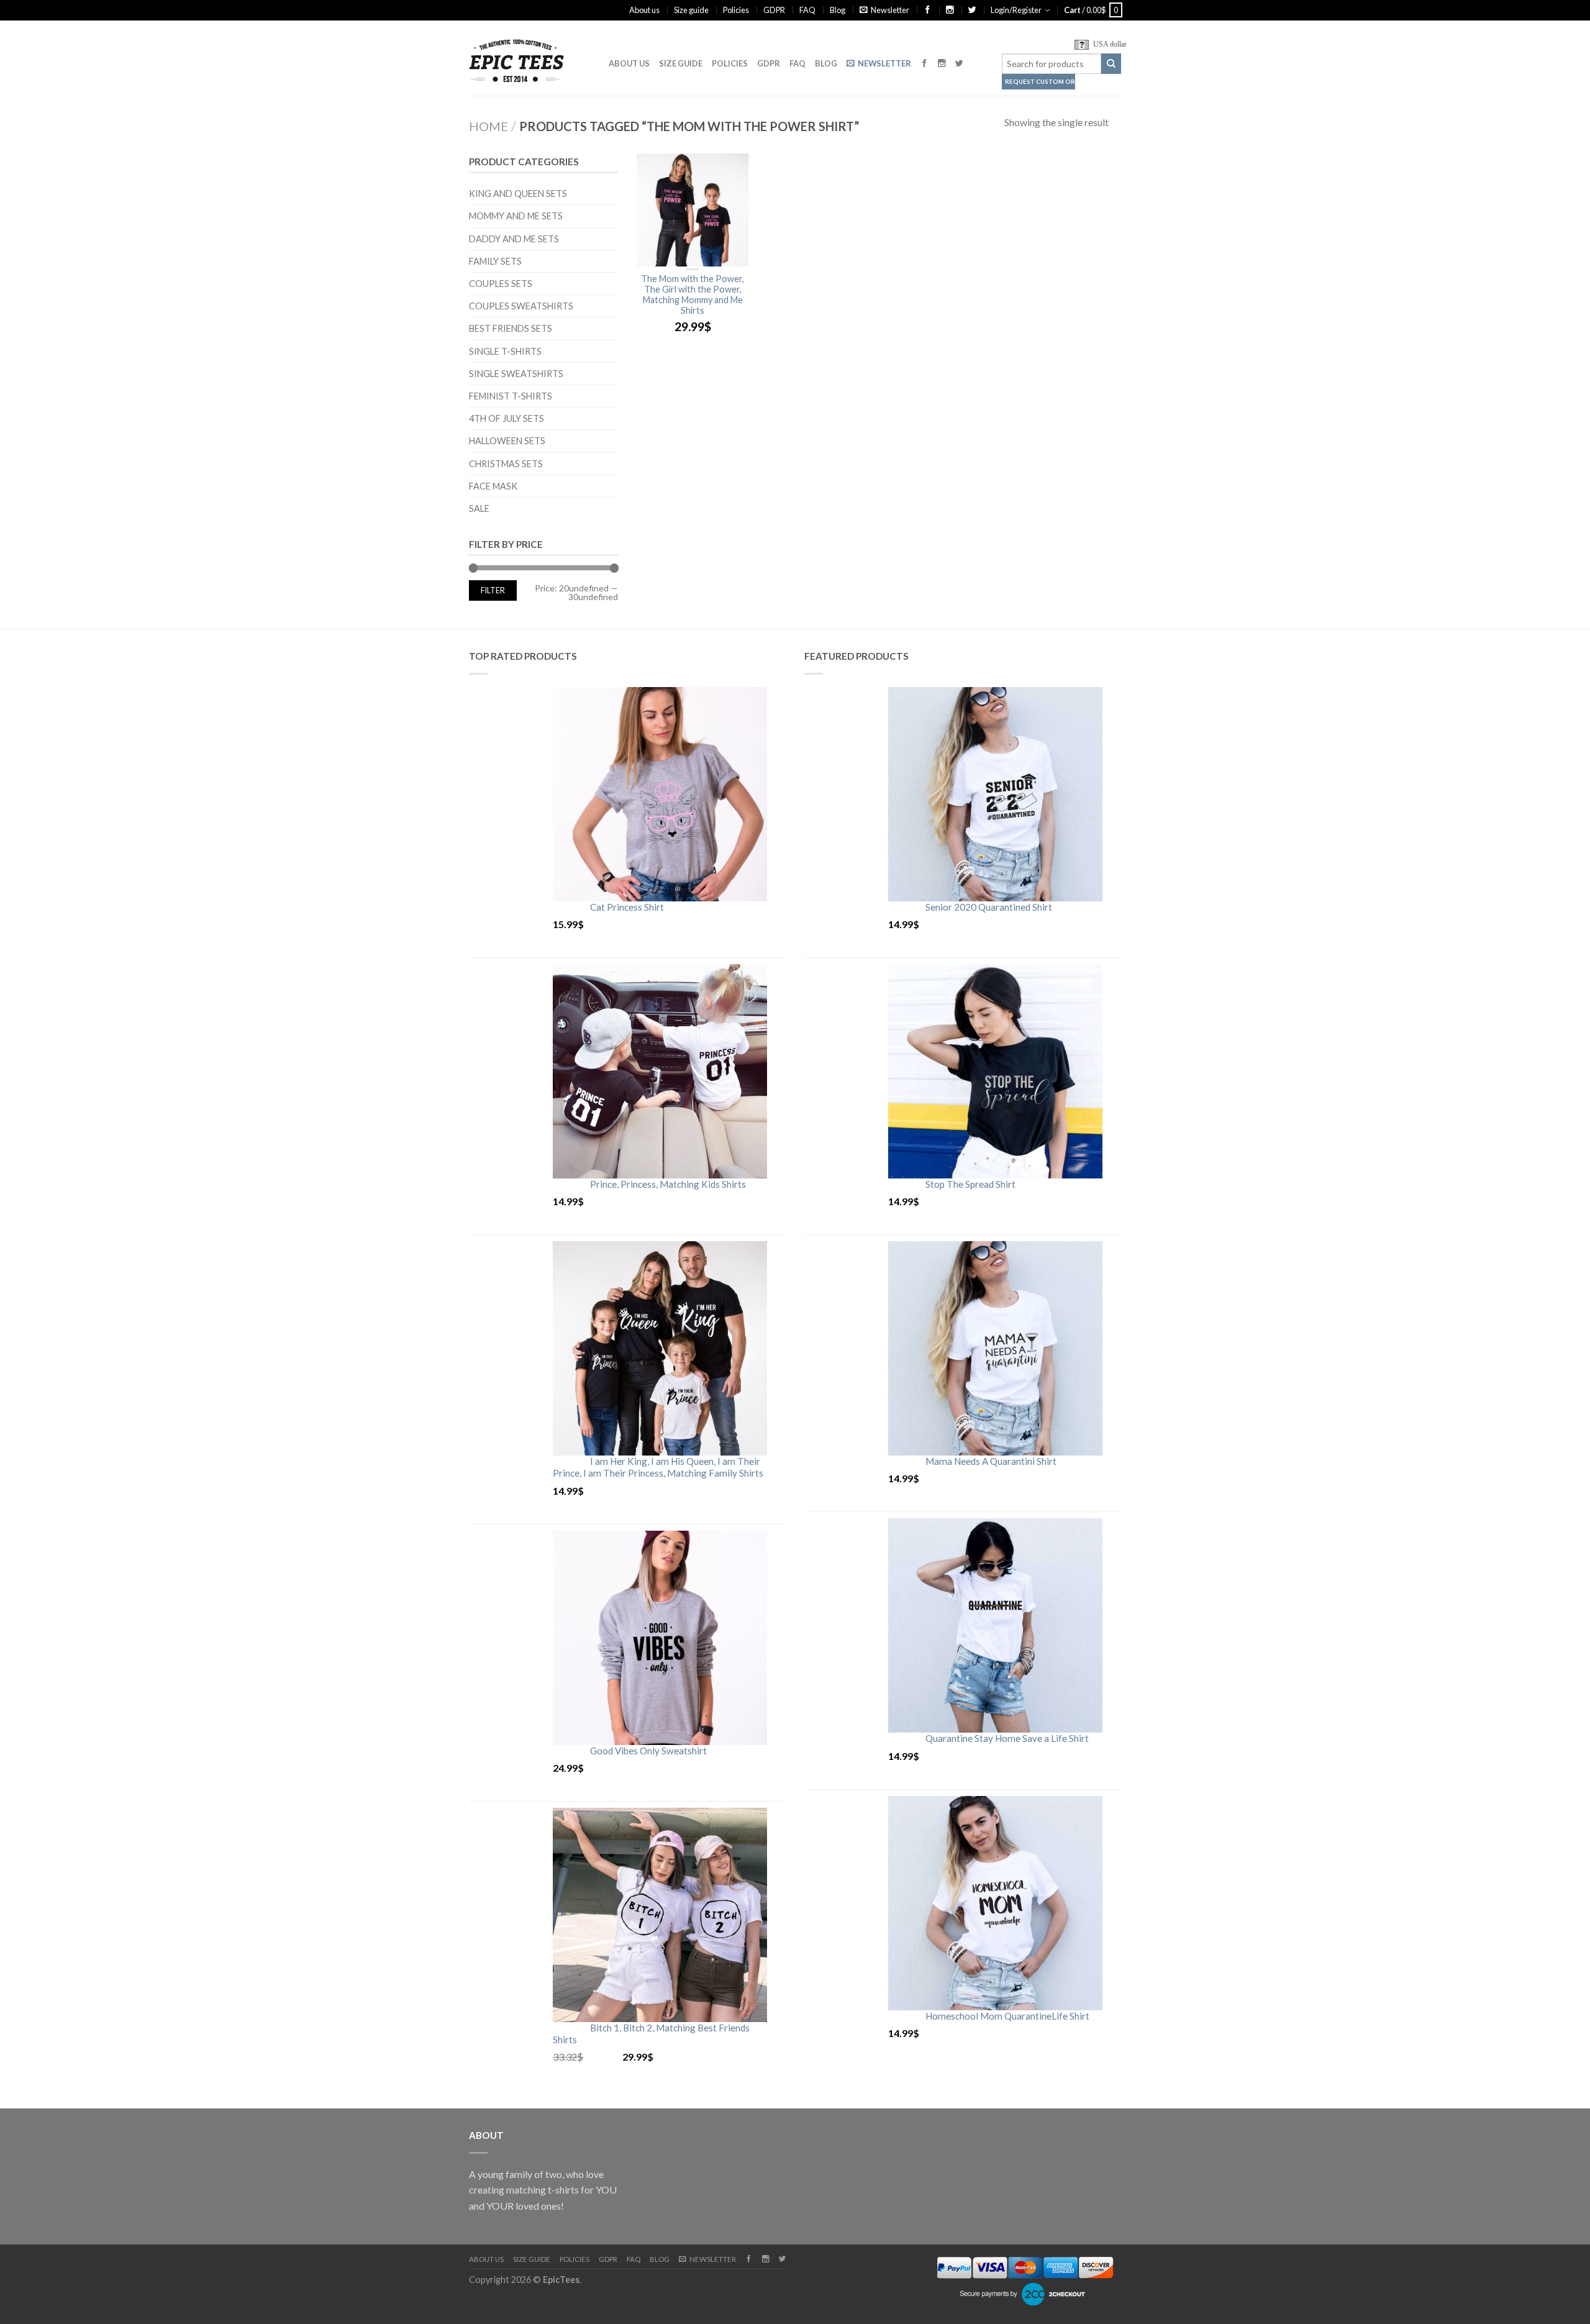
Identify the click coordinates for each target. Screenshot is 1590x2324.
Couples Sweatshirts (521, 306)
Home (488, 126)
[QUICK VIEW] (693, 210)
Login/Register (1016, 10)
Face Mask (493, 486)
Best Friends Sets (511, 328)
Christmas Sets (506, 464)
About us (644, 10)
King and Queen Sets (518, 194)
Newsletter (890, 10)
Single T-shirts (505, 351)
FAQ (807, 10)
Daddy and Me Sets (514, 239)
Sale (479, 508)
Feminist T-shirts (511, 396)
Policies (736, 10)
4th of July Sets (507, 418)
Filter (493, 590)
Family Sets (495, 261)
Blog (838, 10)
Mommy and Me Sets (516, 216)
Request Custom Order (1040, 82)
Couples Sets (501, 284)
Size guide (691, 10)
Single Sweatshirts (516, 374)
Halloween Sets (507, 441)
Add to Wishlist (733, 169)
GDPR (774, 10)
